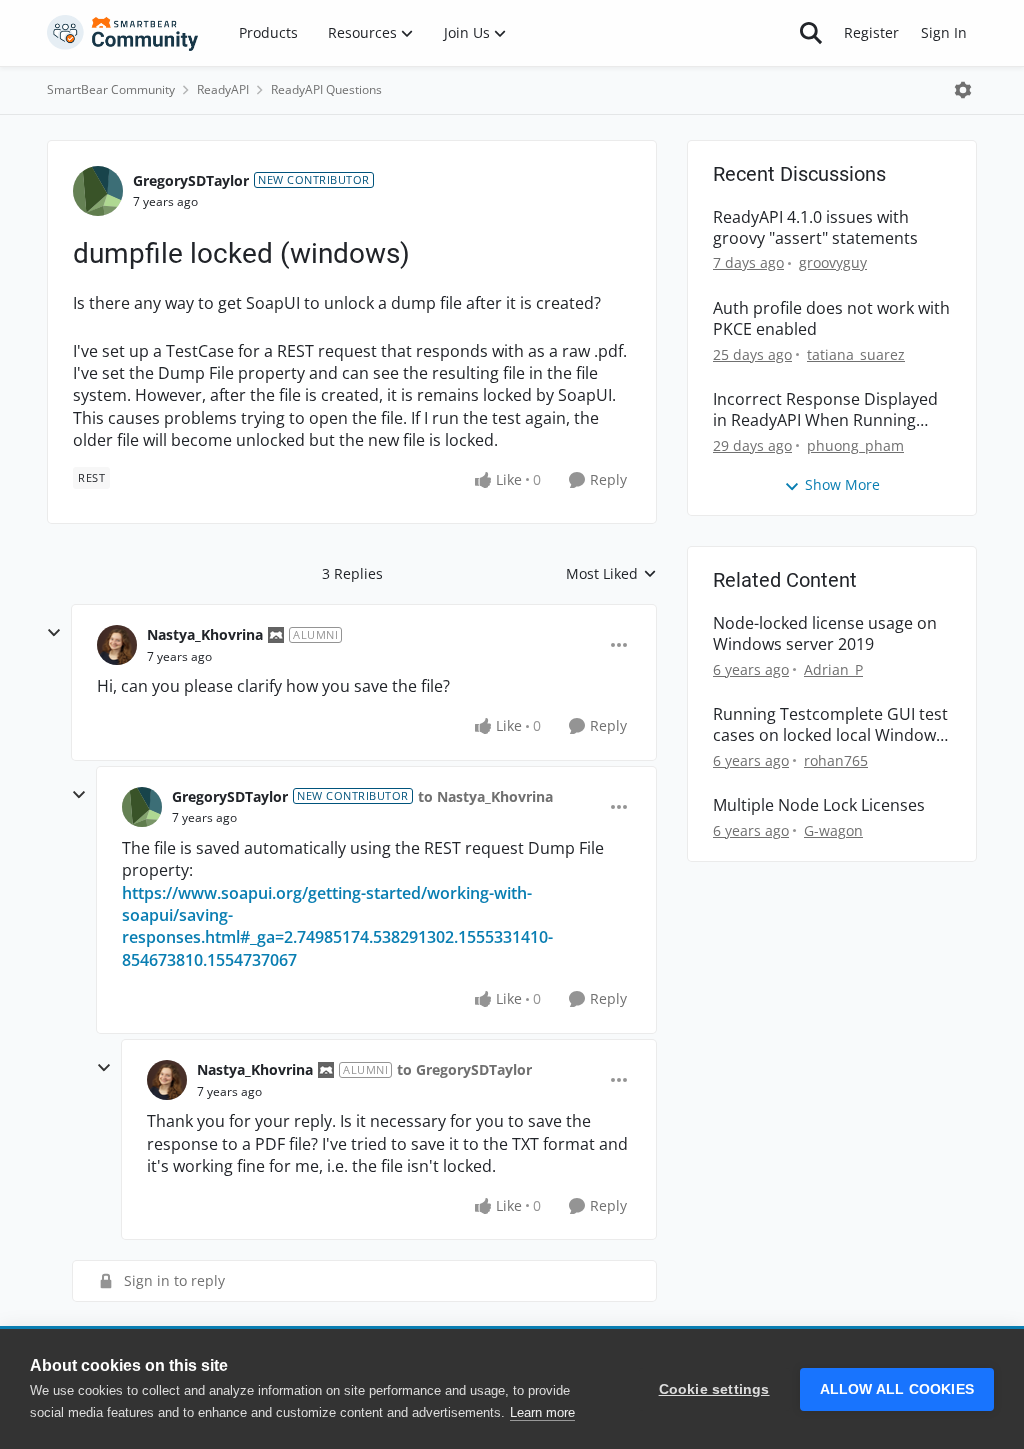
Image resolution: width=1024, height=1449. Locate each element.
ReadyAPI (223, 89)
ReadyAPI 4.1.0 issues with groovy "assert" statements (815, 228)
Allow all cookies (897, 1389)
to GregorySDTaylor (464, 1069)
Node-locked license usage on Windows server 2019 (825, 634)
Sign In (944, 32)
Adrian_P (833, 669)
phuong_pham (855, 445)
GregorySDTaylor (191, 180)
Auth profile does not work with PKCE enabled (831, 319)
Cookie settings (714, 1389)
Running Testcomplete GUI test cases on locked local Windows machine (830, 725)
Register (871, 32)
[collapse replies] (54, 633)
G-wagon (833, 830)
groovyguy (833, 262)
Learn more (542, 1412)
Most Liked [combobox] (611, 574)
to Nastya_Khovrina (485, 796)
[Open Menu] (963, 90)
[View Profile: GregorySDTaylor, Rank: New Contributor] (98, 191)
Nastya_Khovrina (205, 634)
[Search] (811, 33)
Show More (842, 484)
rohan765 (836, 760)
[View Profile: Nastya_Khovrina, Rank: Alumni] (117, 645)
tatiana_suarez (856, 354)
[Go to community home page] (123, 33)
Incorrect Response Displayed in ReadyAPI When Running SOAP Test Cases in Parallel (825, 410)
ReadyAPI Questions (326, 89)
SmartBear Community (111, 89)
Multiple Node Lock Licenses (819, 805)
